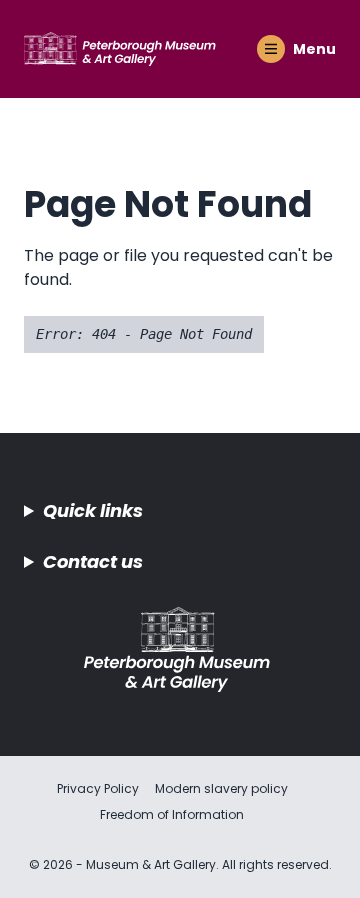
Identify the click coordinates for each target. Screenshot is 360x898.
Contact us (93, 561)
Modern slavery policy (221, 788)
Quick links (93, 510)
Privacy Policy (98, 788)
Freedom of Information (172, 814)
